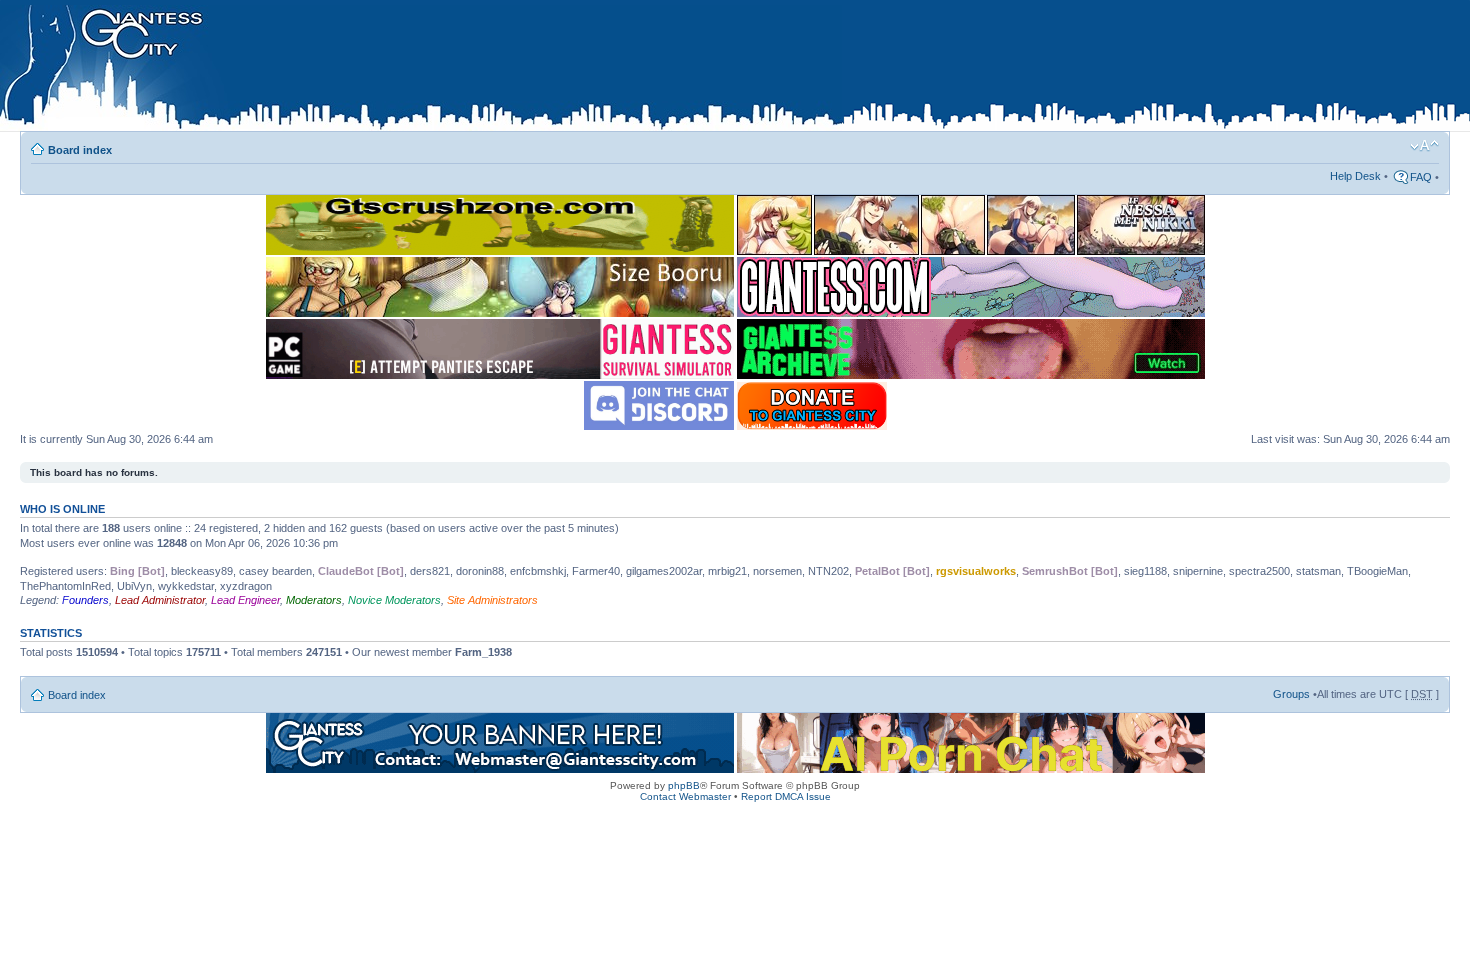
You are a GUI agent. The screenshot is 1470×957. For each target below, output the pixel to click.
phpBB (684, 785)
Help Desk (1355, 176)
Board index (80, 150)
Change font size (1424, 146)
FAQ (1421, 177)
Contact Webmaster (685, 796)
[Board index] (421, 69)
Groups (1291, 694)
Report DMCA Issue (786, 796)
